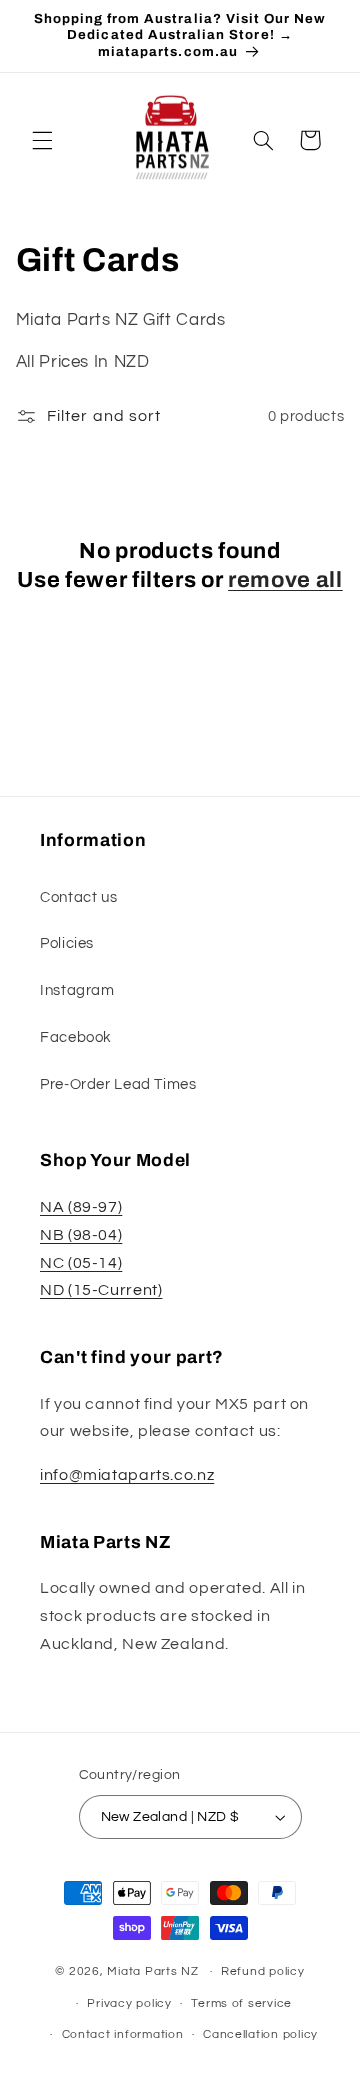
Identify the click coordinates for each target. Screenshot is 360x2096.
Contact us (78, 897)
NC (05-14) (81, 1263)
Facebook (76, 1037)
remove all (285, 580)
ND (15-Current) (101, 1290)
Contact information (123, 2034)
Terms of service (241, 2003)
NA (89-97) (81, 1207)
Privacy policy (129, 2003)
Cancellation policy (260, 2034)
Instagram (77, 990)
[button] (42, 140)
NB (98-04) (81, 1235)
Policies (67, 943)
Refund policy (263, 1971)
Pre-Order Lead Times (118, 1084)
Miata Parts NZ (152, 1971)
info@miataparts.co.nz (127, 1475)
